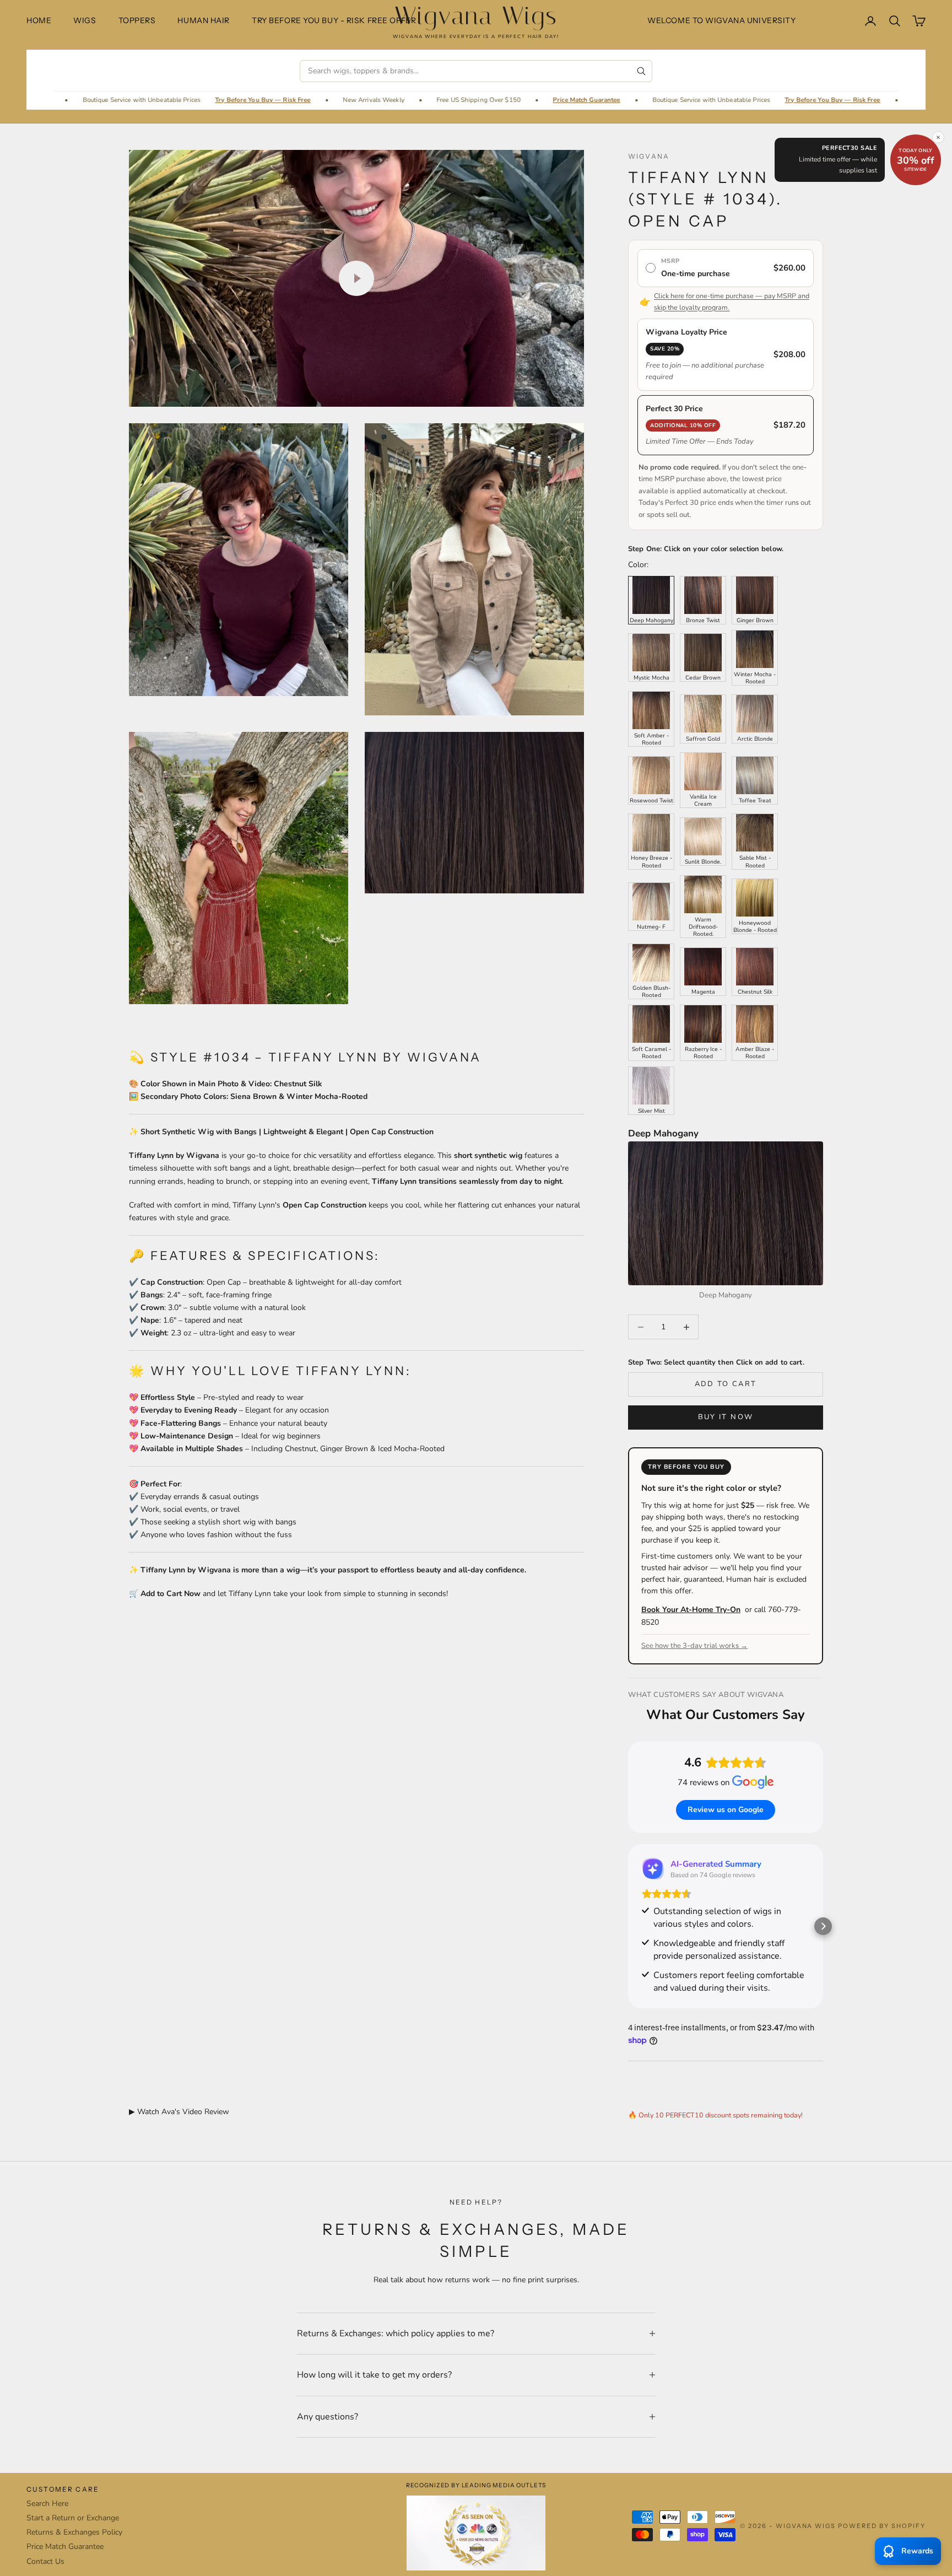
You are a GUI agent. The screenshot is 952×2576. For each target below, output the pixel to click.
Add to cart (726, 1384)
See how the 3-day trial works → (694, 1646)
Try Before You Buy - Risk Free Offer (334, 20)
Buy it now (726, 1417)
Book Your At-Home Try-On (691, 1610)
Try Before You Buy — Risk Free (87, 100)
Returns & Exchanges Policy (74, 2532)
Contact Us (45, 2561)
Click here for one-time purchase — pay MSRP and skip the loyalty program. (732, 301)
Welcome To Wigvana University (721, 20)
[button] (628, 1926)
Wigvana (649, 156)
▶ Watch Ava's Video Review (179, 2112)
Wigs (85, 20)
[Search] (641, 71)
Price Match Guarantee (411, 100)
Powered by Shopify (882, 2526)
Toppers (137, 20)
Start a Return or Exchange (73, 2518)
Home (39, 20)
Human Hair (204, 20)
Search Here (47, 2504)
